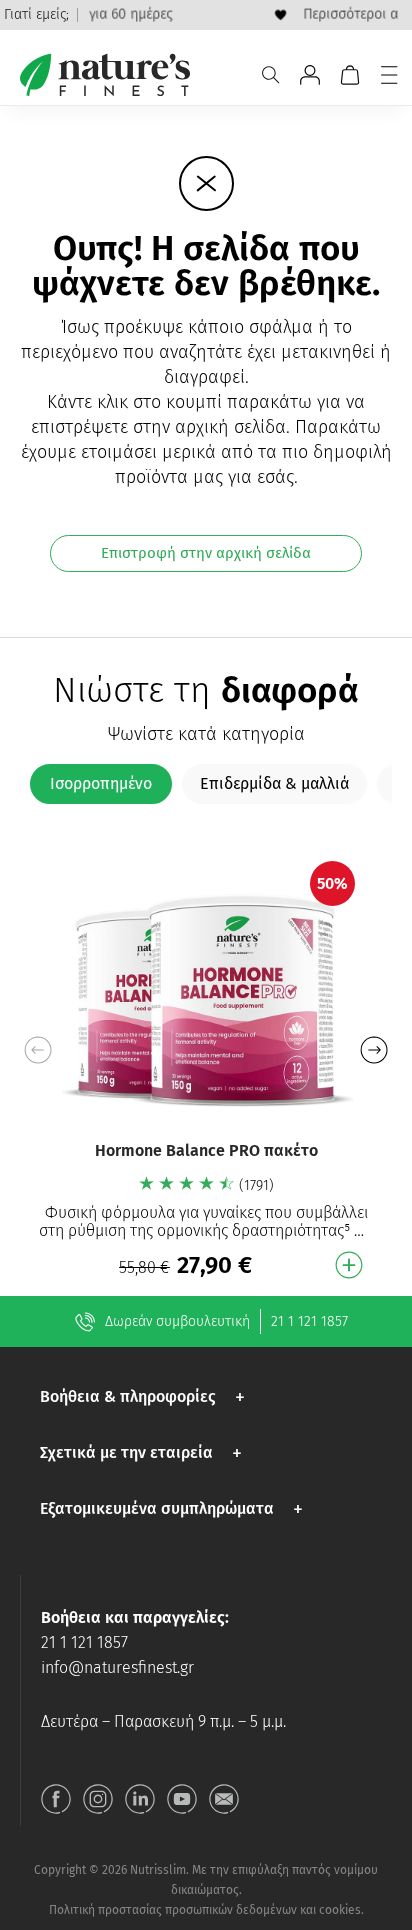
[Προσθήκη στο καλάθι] (349, 1265)
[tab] (101, 784)
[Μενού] (389, 75)
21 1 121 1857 (309, 1321)
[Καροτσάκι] (350, 75)
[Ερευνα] (271, 75)
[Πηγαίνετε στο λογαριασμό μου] (310, 75)
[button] (373, 1050)
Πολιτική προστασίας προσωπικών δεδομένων (173, 1910)
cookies (340, 1910)
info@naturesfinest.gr (117, 1667)
